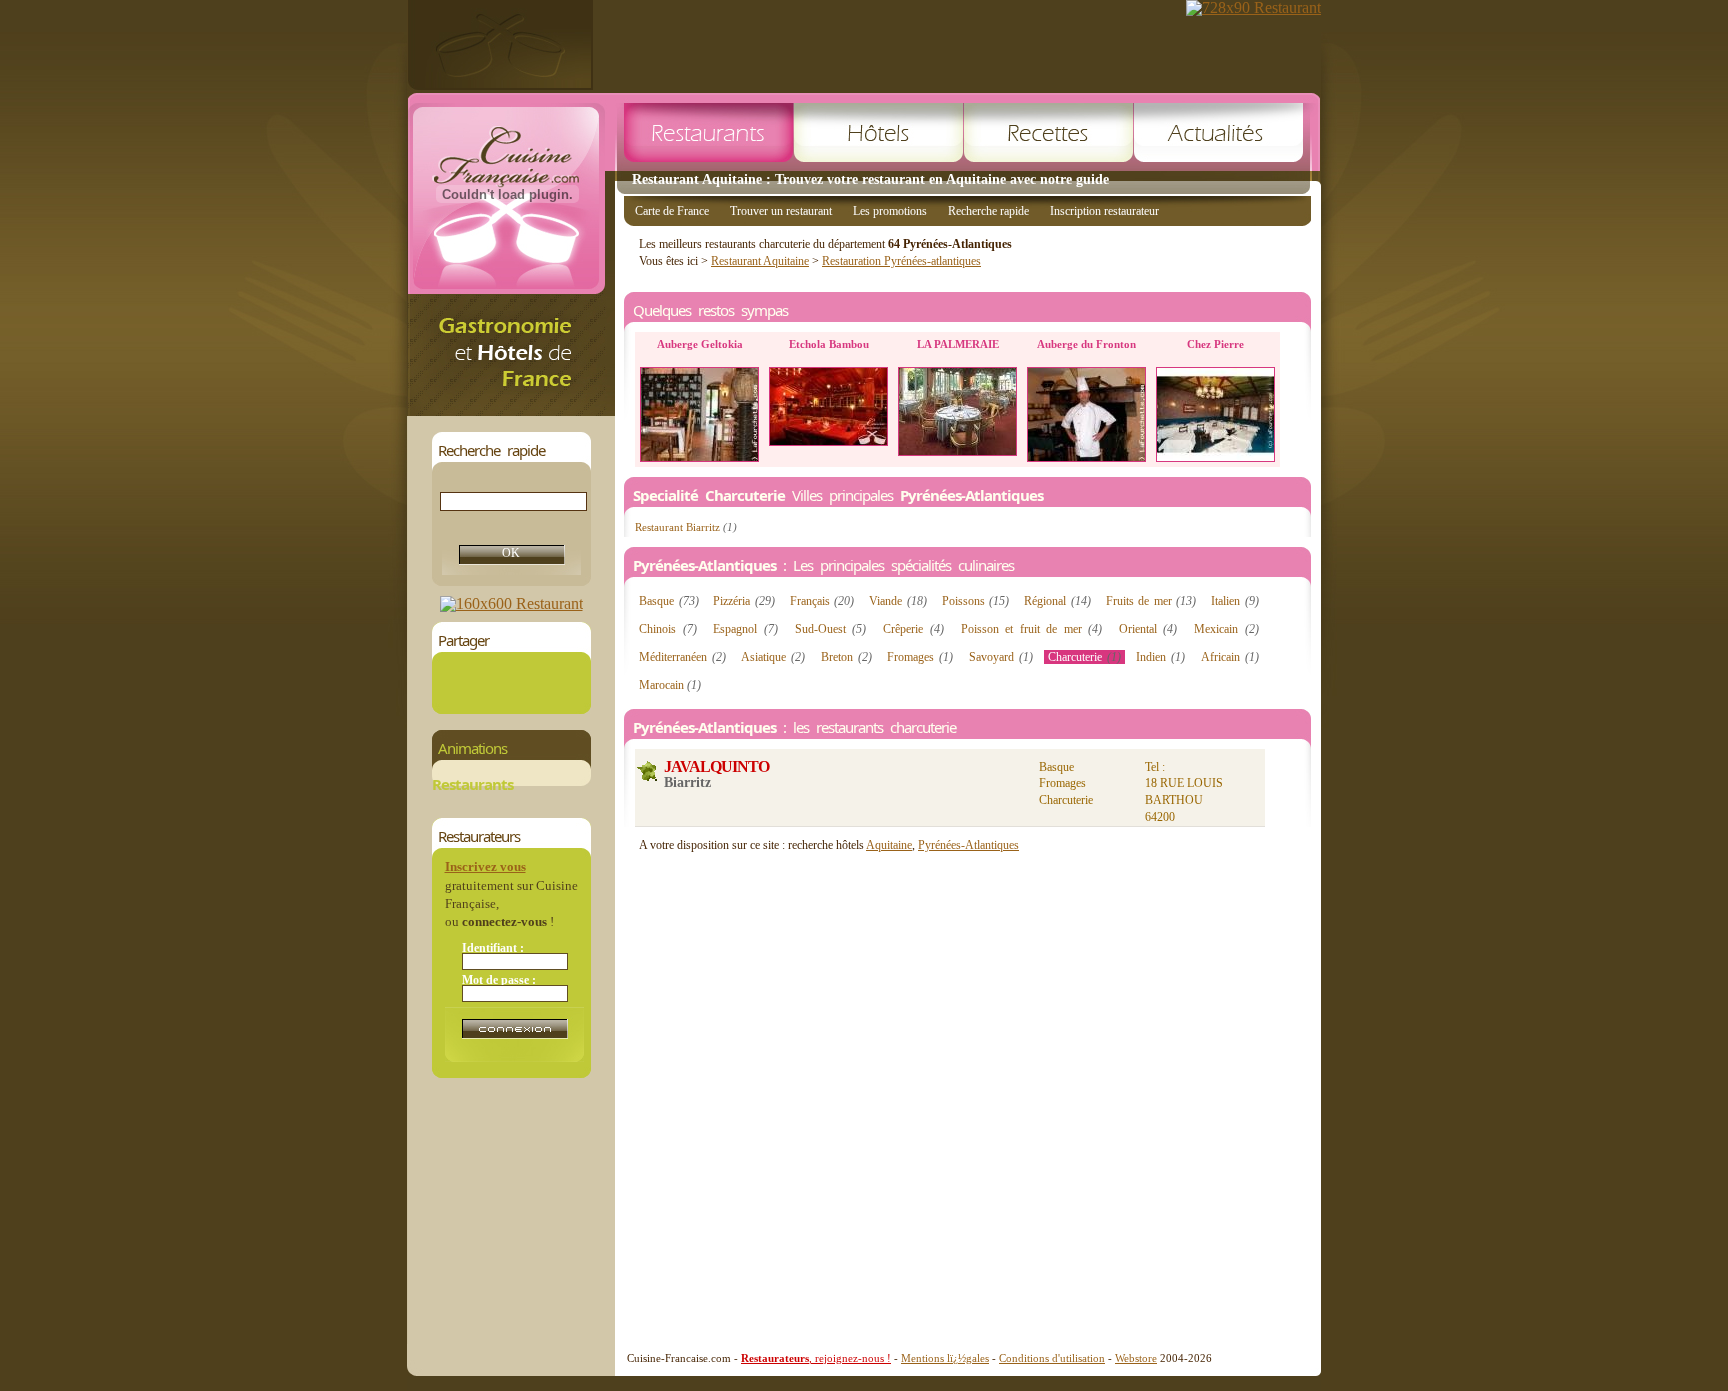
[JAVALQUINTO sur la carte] (647, 771)
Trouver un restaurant (781, 211)
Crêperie (913, 629)
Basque (669, 601)
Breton (846, 657)
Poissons (976, 601)
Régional (1057, 601)
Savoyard (1001, 657)
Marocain (670, 685)
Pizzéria (744, 601)
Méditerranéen (682, 657)
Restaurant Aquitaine (760, 261)
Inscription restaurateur (1104, 211)
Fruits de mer (1151, 601)
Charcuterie (1084, 657)
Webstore (1136, 1358)
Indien (1160, 657)
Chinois (668, 629)
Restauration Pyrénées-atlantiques (901, 261)
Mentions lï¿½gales (945, 1358)
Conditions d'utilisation (1052, 1358)
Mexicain (1226, 629)
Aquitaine (889, 845)
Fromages (920, 657)
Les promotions (890, 211)
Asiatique (773, 657)
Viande (898, 601)
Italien (1235, 601)
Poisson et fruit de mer (1031, 629)
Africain (1230, 657)
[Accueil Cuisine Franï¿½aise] (511, 410)
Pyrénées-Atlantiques (968, 845)
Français (822, 601)
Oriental (1148, 629)
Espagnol (745, 629)
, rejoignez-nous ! (816, 1358)
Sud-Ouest (831, 629)
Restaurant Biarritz (686, 527)
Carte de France (672, 211)
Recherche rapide (988, 211)
